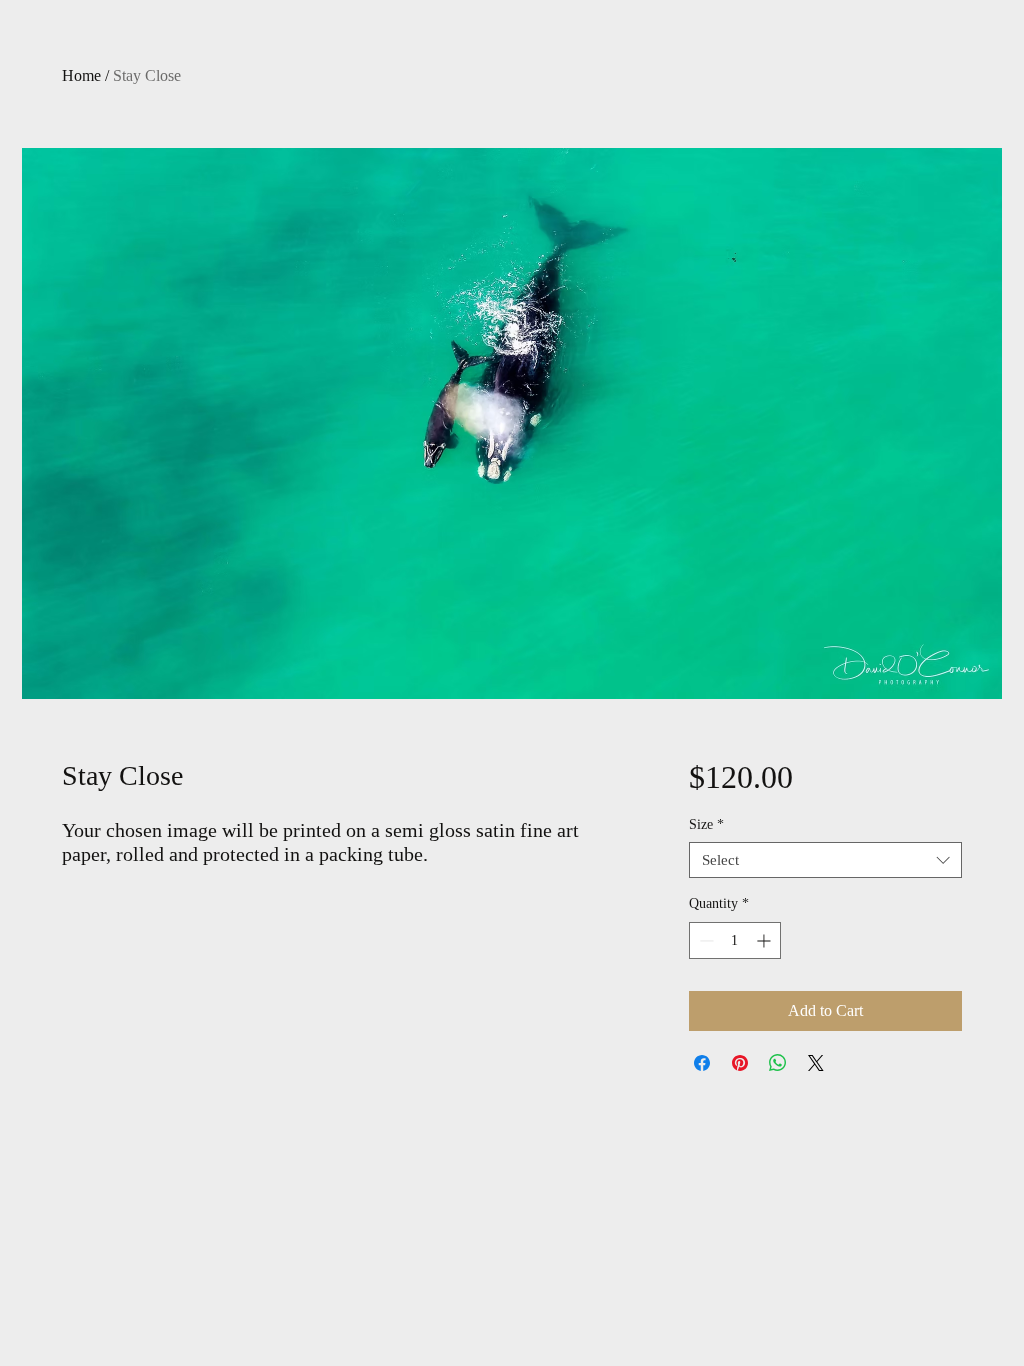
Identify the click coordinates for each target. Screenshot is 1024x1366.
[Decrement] (704, 940)
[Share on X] (816, 1063)
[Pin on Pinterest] (740, 1063)
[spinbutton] (735, 940)
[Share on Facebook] (702, 1063)
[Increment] (765, 940)
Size (706, 824)
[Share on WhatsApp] (778, 1063)
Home (81, 75)
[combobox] (825, 860)
